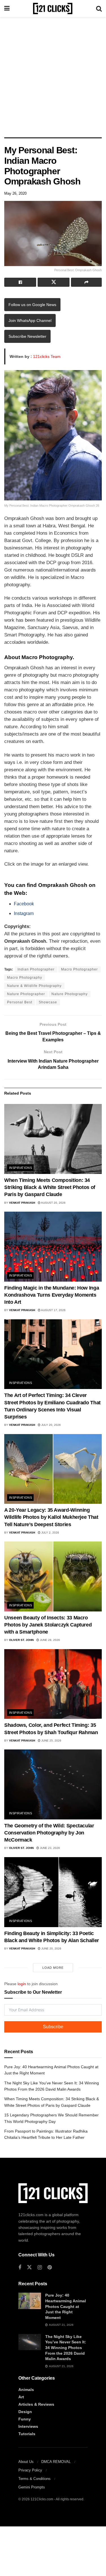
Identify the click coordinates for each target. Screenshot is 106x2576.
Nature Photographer (26, 994)
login (22, 1984)
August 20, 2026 (53, 1203)
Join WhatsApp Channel (30, 320)
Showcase (48, 1002)
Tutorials (27, 2434)
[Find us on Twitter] (29, 2267)
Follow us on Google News (32, 305)
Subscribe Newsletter (27, 336)
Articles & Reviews (36, 2404)
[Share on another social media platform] (86, 282)
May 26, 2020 (15, 193)
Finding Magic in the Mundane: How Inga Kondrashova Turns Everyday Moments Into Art (52, 1295)
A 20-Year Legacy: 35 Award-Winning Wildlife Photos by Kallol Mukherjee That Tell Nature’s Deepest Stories (51, 1517)
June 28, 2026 (49, 1640)
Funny (25, 2419)
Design (25, 2412)
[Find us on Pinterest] (50, 2268)
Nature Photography (70, 994)
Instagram (24, 913)
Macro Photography (25, 978)
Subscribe (53, 2027)
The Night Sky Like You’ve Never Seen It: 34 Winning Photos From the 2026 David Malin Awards (66, 2348)
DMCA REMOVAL (56, 2462)
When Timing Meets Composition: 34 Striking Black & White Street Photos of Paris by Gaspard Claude (50, 1187)
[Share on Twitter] (54, 282)
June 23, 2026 (49, 1848)
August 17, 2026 (53, 1310)
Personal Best (20, 1002)
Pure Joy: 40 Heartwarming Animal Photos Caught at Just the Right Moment (66, 2306)
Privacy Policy (30, 2470)
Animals (26, 2390)
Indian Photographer (36, 969)
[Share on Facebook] (20, 282)
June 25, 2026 (51, 1741)
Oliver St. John (21, 1640)
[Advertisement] (53, 76)
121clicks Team (47, 356)
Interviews (28, 2426)
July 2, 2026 (50, 1533)
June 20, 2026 (51, 1949)
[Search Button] (99, 9)
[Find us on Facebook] (20, 2268)
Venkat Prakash (22, 1203)
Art (21, 2397)
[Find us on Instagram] (40, 2268)
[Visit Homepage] (53, 9)
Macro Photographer (79, 969)
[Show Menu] (7, 9)
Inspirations (20, 1168)
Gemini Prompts (32, 2487)
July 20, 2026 (51, 1425)
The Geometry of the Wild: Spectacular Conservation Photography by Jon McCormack (49, 1833)
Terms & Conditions (34, 2479)
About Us (26, 2462)
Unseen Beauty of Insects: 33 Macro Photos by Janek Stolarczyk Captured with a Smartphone (48, 1625)
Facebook (24, 904)
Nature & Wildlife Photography (34, 986)
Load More (53, 1968)
